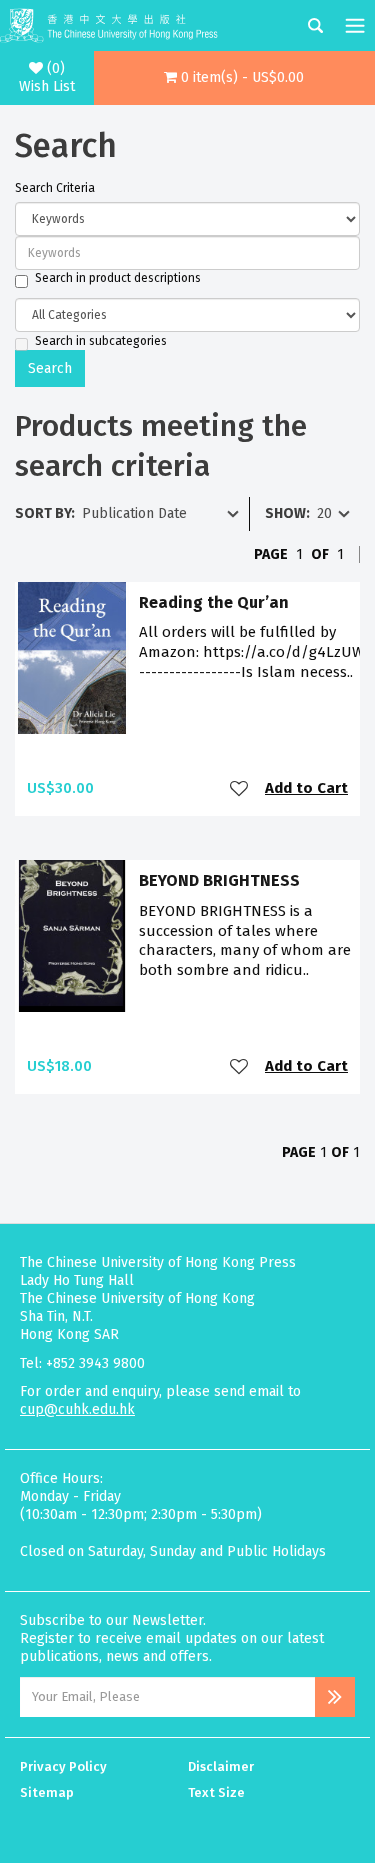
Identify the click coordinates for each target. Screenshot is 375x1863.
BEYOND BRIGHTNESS (219, 880)
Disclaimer (221, 1766)
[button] (234, 78)
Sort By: (45, 513)
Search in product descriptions (118, 278)
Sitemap (47, 1792)
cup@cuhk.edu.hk (77, 1409)
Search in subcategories (101, 341)
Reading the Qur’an (214, 602)
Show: (287, 513)
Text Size (216, 1792)
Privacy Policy (63, 1766)
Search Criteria (55, 188)
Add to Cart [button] (306, 788)
